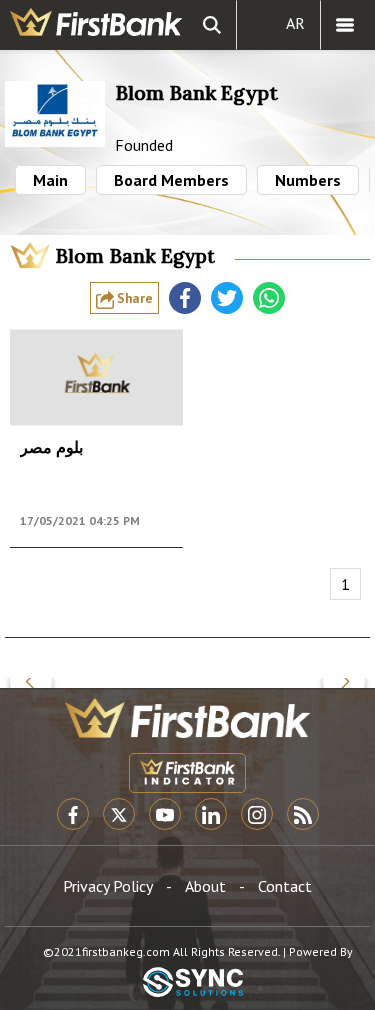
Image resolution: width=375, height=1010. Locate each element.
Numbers (308, 180)
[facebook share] (185, 298)
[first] (96, 25)
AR (295, 23)
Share (133, 298)
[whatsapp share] (269, 298)
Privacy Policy (108, 886)
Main (50, 180)
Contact (285, 886)
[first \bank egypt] (187, 718)
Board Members (171, 180)
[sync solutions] (193, 983)
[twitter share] (227, 298)
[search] (212, 25)
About (205, 886)
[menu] (345, 25)
